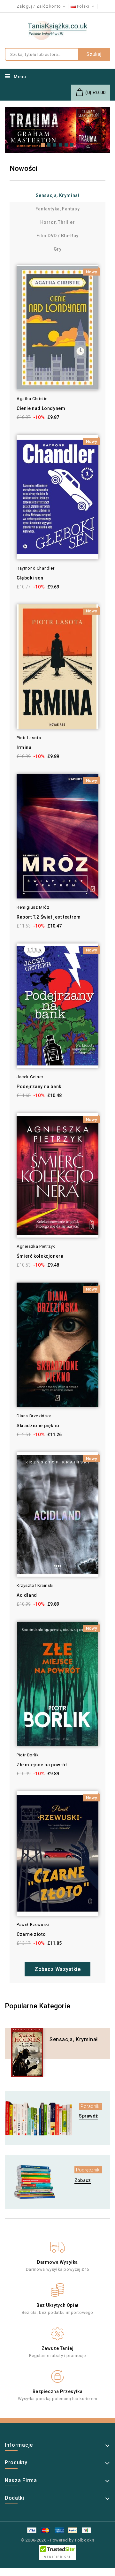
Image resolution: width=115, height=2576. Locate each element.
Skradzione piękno (38, 1426)
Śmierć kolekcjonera (40, 1256)
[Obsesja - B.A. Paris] (57, 130)
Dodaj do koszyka (8, 282)
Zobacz (83, 2180)
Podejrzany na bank (39, 1087)
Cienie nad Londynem (41, 408)
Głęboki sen (30, 578)
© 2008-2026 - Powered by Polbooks (58, 2540)
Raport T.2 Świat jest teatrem (49, 917)
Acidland (27, 1595)
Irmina (24, 747)
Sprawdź (88, 2116)
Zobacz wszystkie (57, 1969)
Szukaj (94, 54)
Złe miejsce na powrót (42, 1765)
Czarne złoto (31, 1934)
